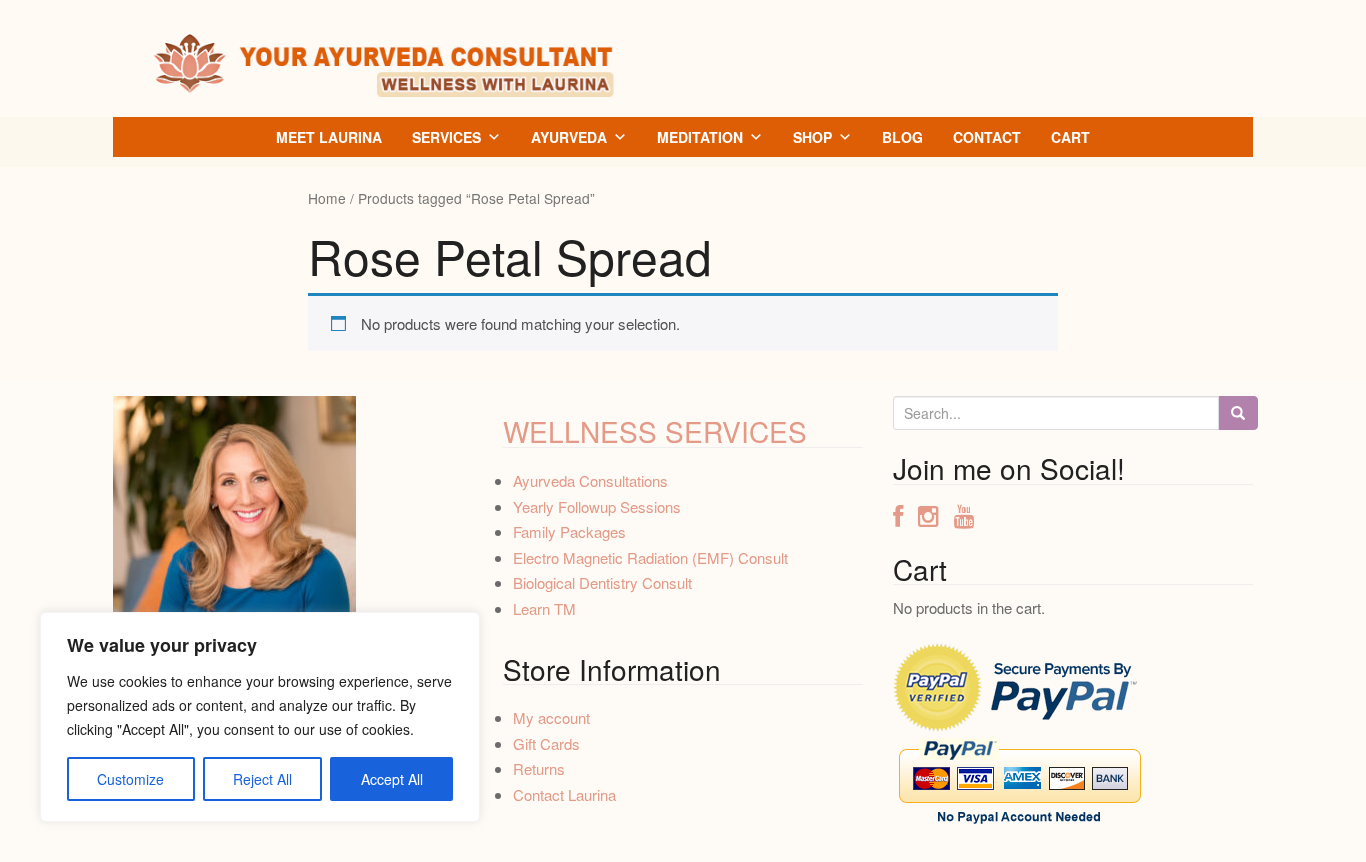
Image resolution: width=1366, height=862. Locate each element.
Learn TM (544, 608)
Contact (987, 137)
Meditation (700, 137)
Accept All (392, 779)
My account (551, 717)
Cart (1070, 137)
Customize (130, 779)
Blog (902, 137)
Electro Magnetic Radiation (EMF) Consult (650, 557)
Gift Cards (546, 743)
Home (327, 198)
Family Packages (569, 531)
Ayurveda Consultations (590, 480)
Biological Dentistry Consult (602, 582)
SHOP (812, 137)
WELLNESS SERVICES (655, 431)
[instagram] (936, 518)
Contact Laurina (564, 794)
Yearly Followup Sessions (597, 506)
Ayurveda (569, 137)
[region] (260, 717)
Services (446, 137)
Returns (539, 768)
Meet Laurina (329, 137)
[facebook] (905, 518)
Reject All (262, 779)
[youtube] (964, 518)
